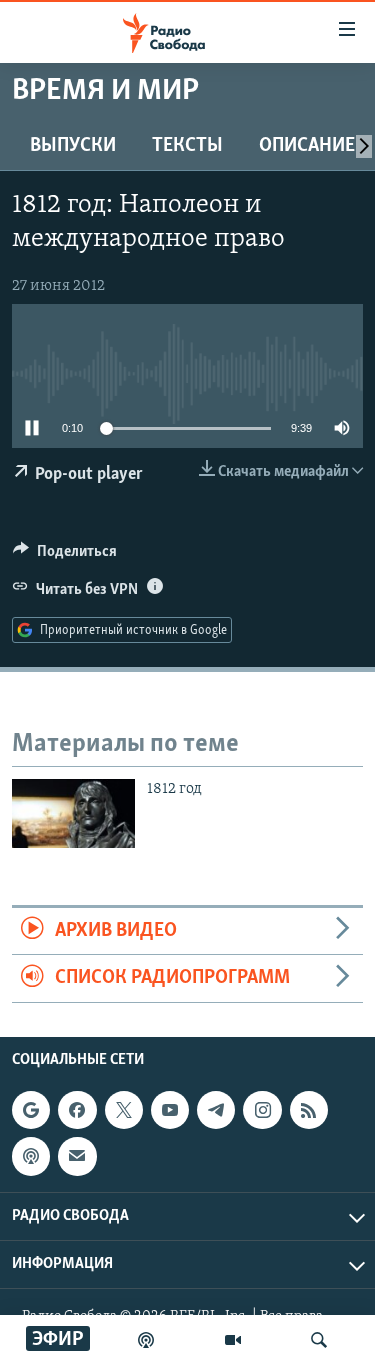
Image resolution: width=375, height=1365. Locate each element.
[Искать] (319, 1340)
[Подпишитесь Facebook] (77, 1110)
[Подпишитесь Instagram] (262, 1110)
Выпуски (73, 146)
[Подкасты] (31, 1156)
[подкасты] (146, 1340)
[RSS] (309, 1110)
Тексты (187, 146)
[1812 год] (73, 813)
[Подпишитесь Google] (31, 1110)
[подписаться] (77, 1156)
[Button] (65, 556)
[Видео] (233, 1340)
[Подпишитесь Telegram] (216, 1110)
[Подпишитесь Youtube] (170, 1110)
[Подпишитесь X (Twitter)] (124, 1110)
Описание (307, 146)
